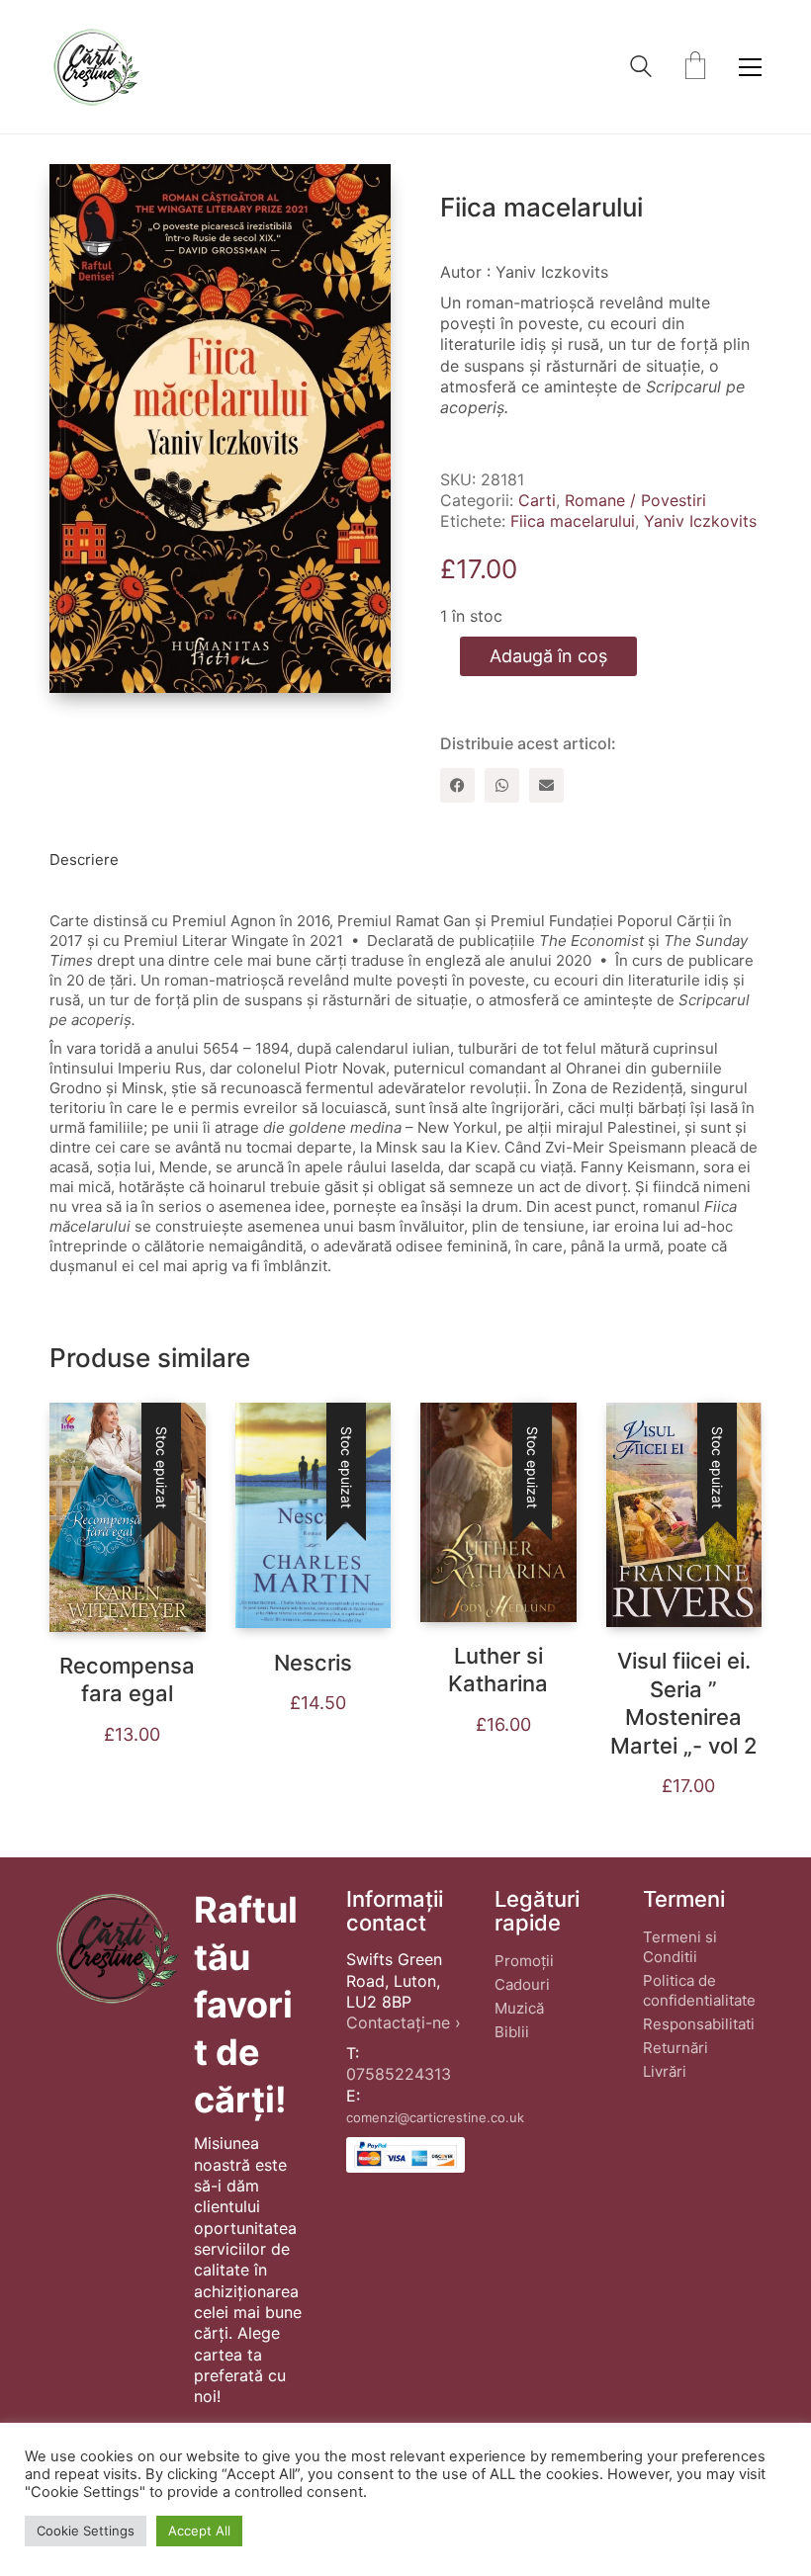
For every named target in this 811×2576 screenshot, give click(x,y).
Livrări (665, 2071)
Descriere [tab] (84, 859)
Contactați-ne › (404, 2022)
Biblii (512, 2032)
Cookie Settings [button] (86, 2531)
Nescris (313, 1663)
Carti (537, 500)
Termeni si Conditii (680, 1947)
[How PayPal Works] (405, 2155)
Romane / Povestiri (635, 500)
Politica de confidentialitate (699, 1990)
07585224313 (399, 2074)
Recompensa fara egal (127, 1680)
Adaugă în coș (548, 656)
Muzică (519, 2008)
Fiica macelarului (573, 521)
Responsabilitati (699, 2024)
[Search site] (641, 69)
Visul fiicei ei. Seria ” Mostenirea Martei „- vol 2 (684, 1703)
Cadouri (522, 1984)
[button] (750, 67)
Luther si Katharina (498, 1670)
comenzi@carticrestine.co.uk (435, 2117)
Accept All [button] (199, 2531)
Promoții (524, 1961)
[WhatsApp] (502, 785)
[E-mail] (546, 785)
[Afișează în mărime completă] (80, 195)
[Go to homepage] (95, 67)
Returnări (676, 2048)
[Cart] (695, 67)
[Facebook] (457, 785)
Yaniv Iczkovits (700, 521)
